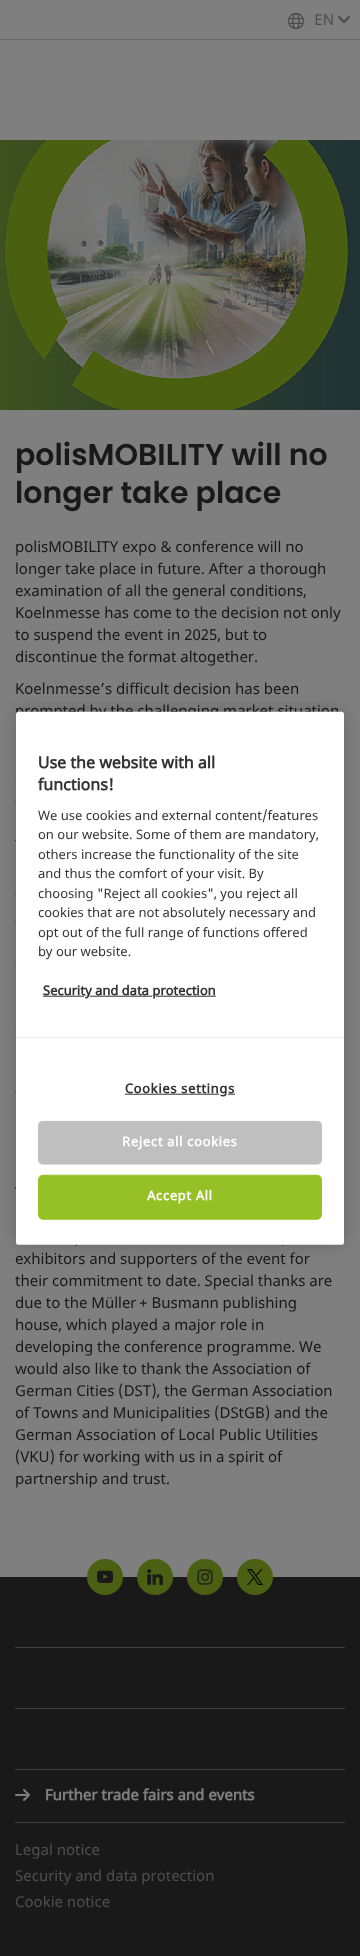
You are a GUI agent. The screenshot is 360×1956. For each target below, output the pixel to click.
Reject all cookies (179, 1142)
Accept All (180, 1196)
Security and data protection (129, 991)
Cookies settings (180, 1089)
